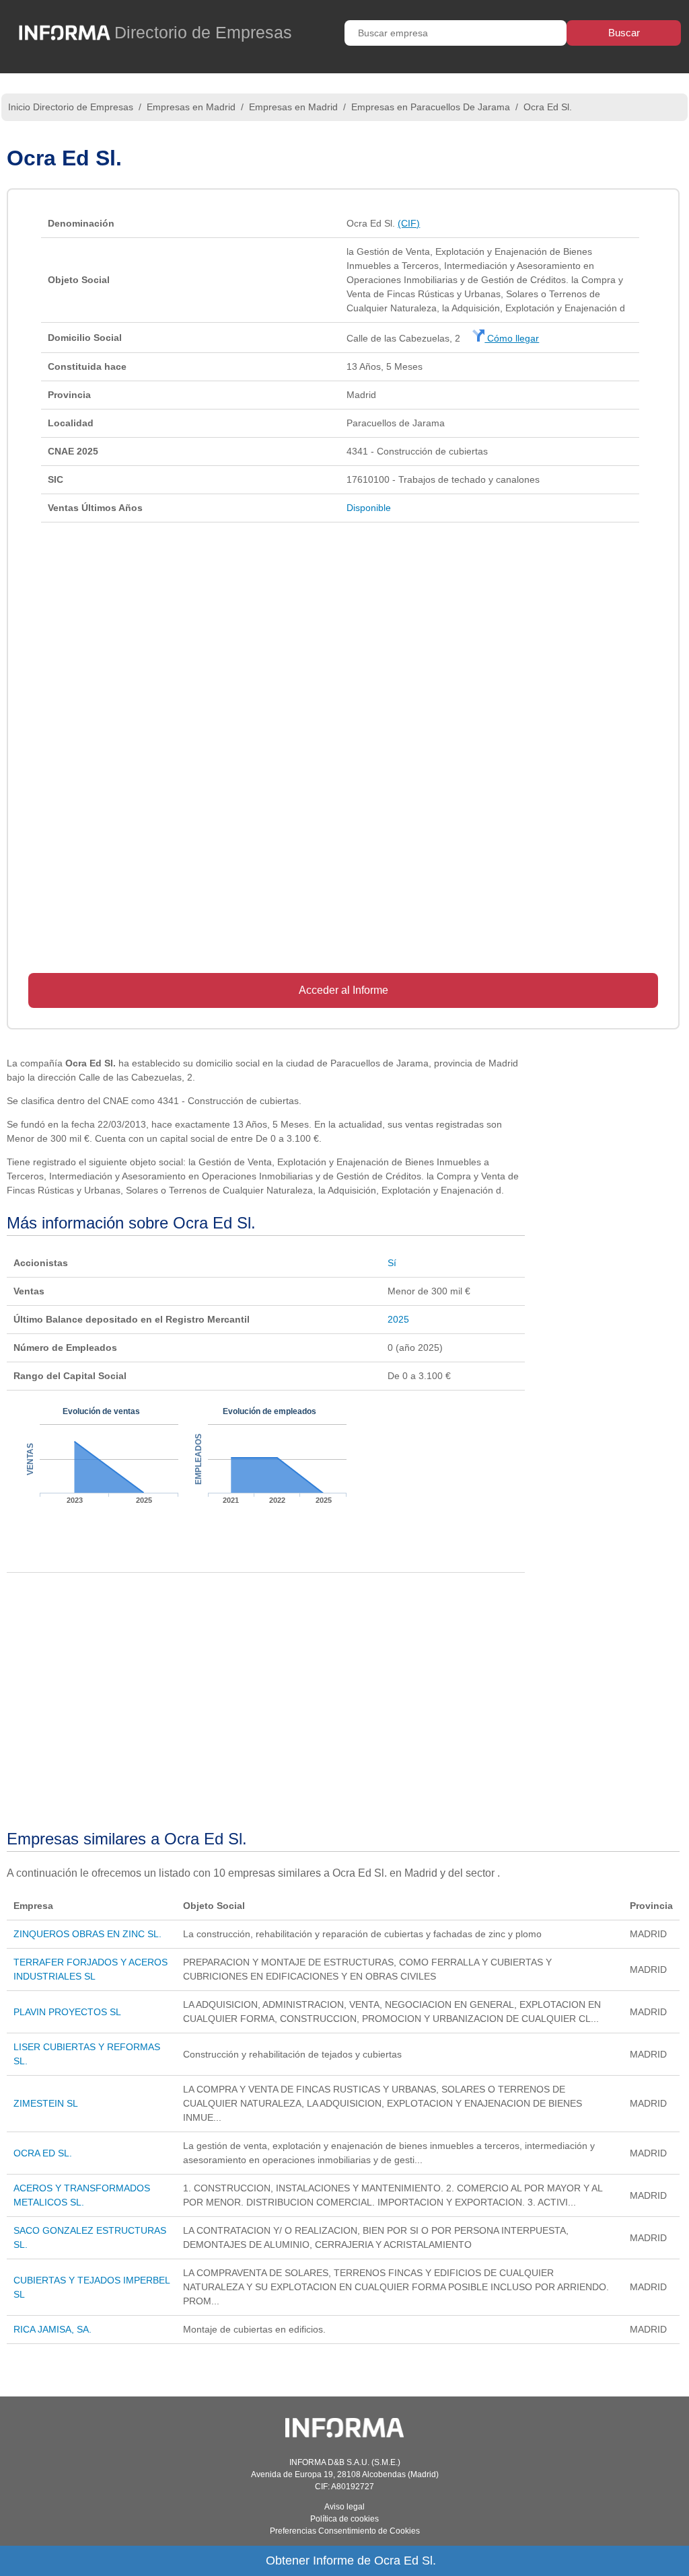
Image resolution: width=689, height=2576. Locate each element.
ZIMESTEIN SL (46, 2103)
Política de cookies (344, 2519)
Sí (392, 1263)
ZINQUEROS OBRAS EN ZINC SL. (87, 1934)
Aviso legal (344, 2507)
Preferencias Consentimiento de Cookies (345, 2531)
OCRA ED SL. (43, 2153)
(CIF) (409, 223)
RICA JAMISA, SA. (52, 2329)
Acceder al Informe (343, 990)
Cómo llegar (512, 338)
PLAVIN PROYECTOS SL (67, 2012)
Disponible (369, 508)
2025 (398, 1319)
